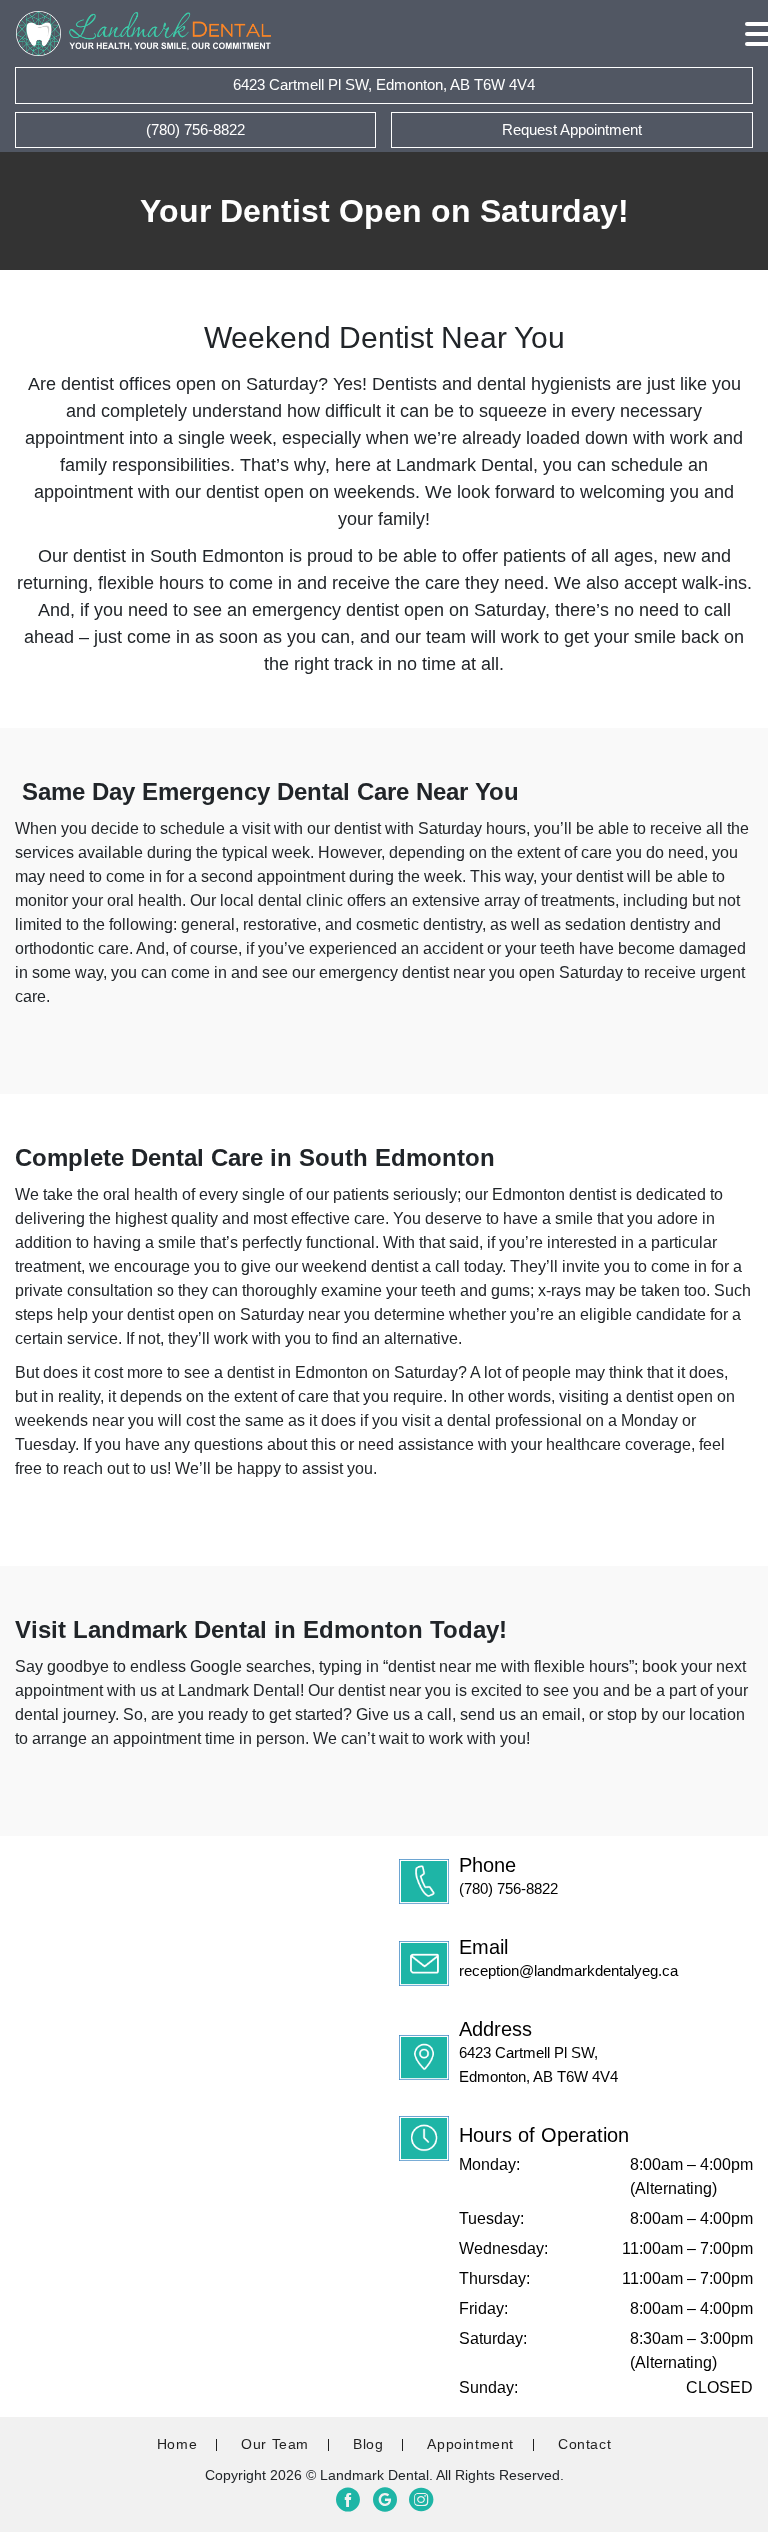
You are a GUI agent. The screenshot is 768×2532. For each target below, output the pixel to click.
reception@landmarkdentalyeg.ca (568, 1970)
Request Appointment (572, 129)
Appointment (470, 2444)
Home (177, 2444)
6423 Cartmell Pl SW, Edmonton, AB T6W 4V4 (384, 84)
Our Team (275, 2444)
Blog (368, 2444)
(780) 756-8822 (508, 1888)
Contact (584, 2444)
